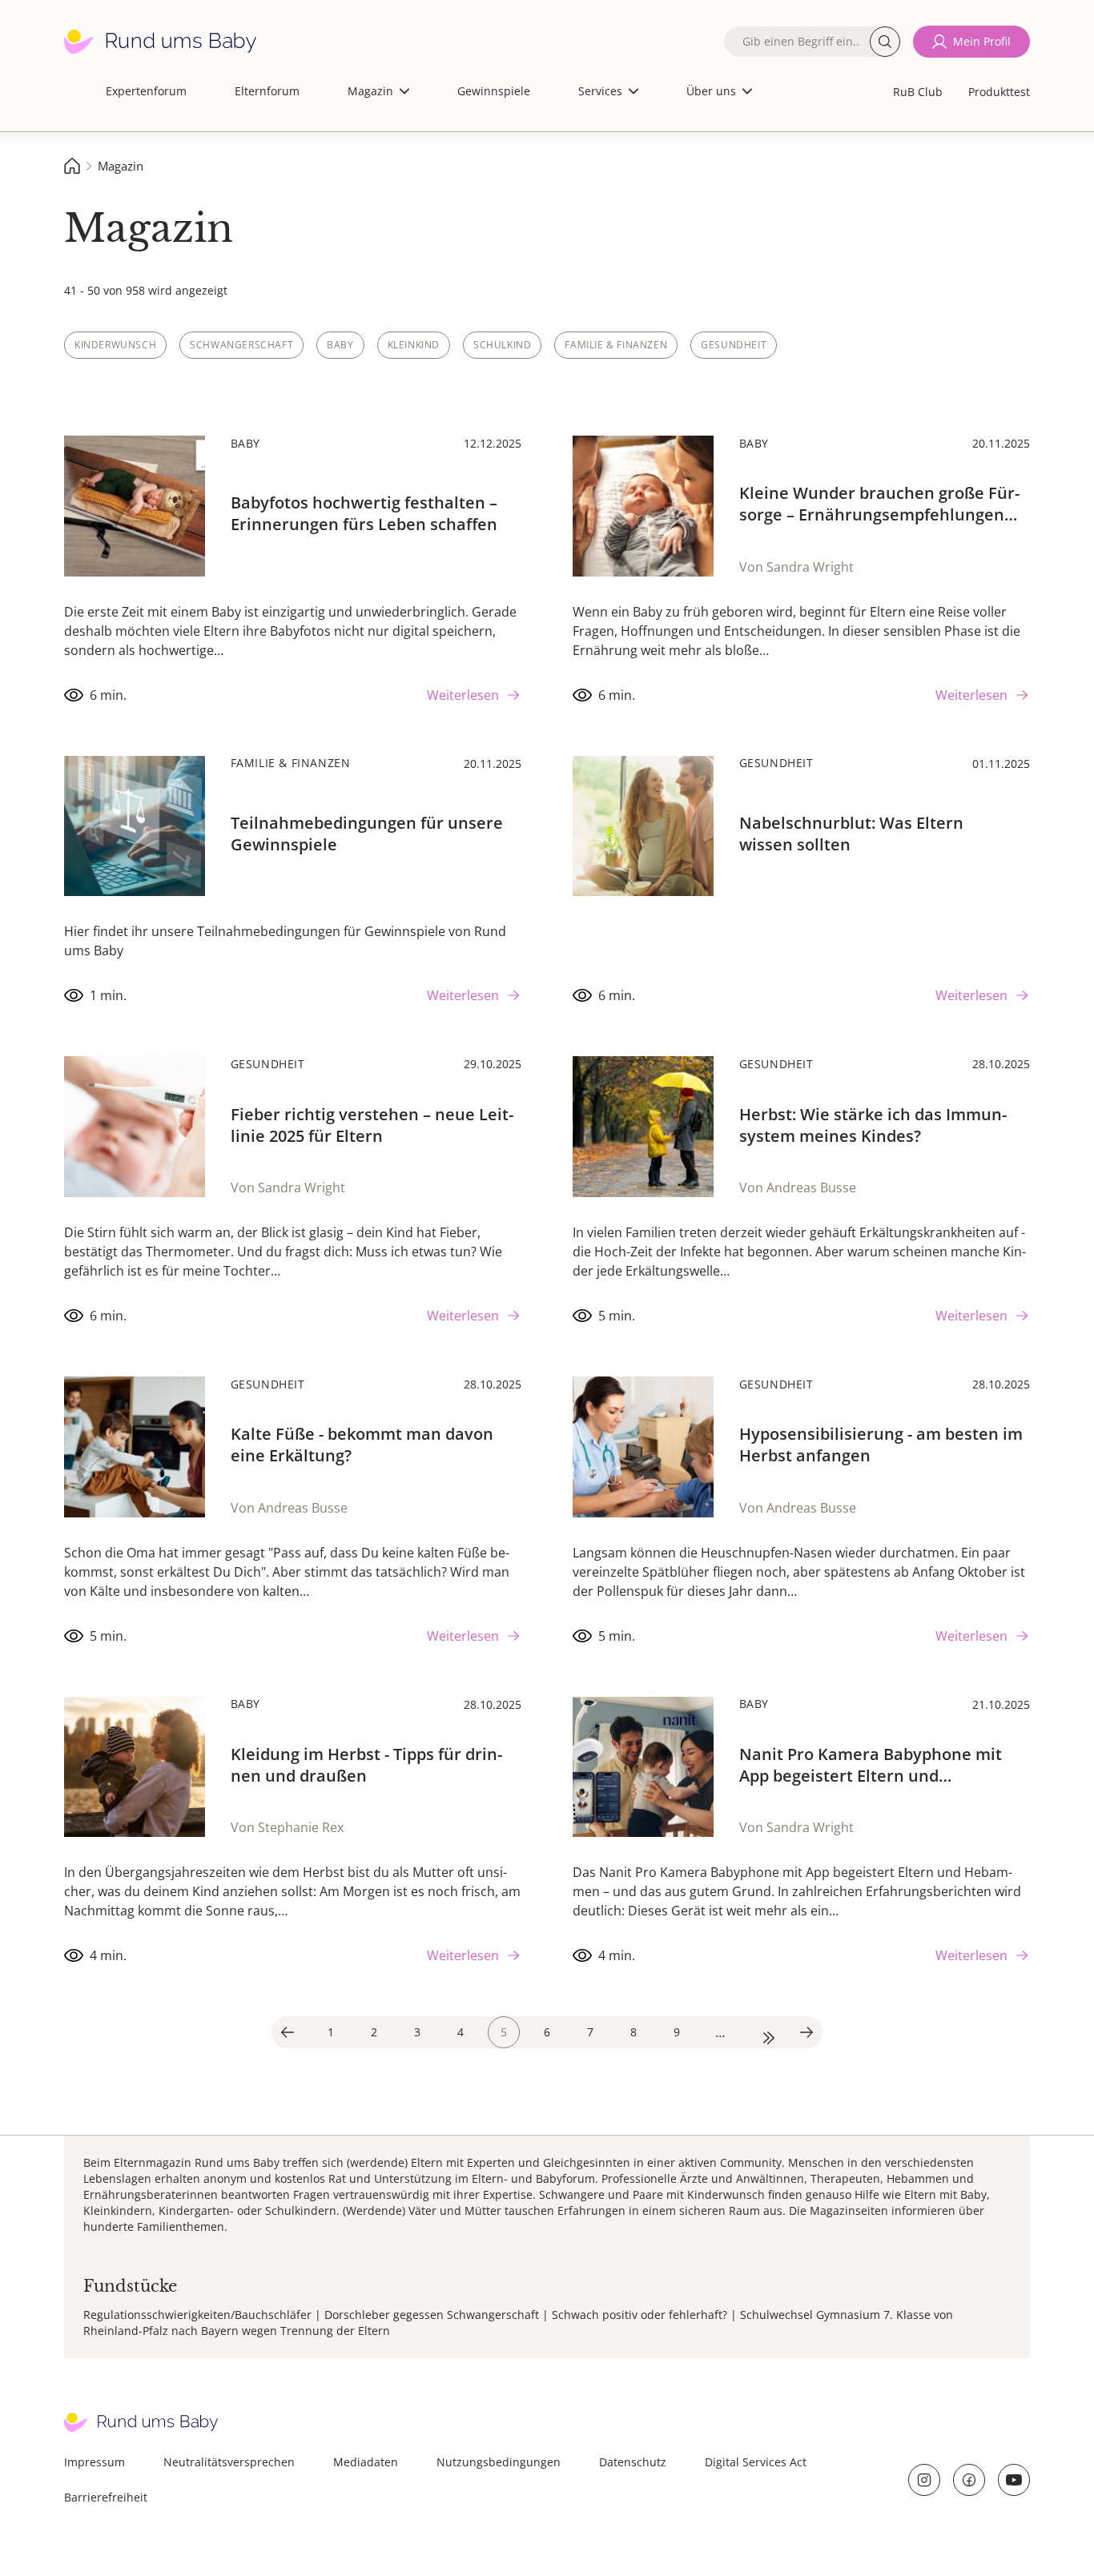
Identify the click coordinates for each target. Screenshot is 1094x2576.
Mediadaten (366, 2462)
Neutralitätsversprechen (229, 2462)
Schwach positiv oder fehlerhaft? (640, 2315)
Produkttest (999, 92)
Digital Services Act (756, 2462)
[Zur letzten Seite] (763, 2032)
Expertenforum (146, 91)
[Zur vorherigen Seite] (288, 2032)
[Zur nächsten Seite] (806, 2032)
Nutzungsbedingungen (499, 2462)
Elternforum (267, 91)
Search (885, 42)
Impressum (95, 2462)
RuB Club (918, 92)
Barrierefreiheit (106, 2497)
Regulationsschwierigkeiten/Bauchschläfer (197, 2315)
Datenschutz (633, 2462)
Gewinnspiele (494, 91)
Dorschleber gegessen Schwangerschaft (432, 2315)
